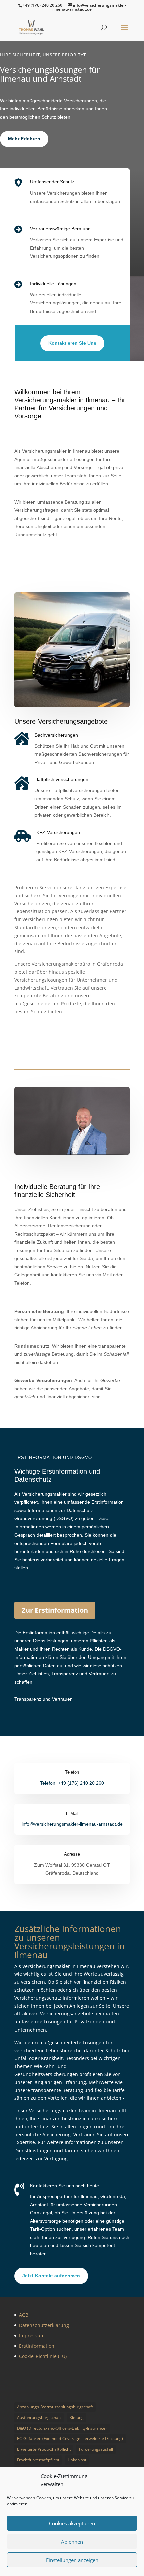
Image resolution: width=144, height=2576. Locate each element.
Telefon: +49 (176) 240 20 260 (72, 1783)
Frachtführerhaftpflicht (38, 2460)
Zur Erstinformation (55, 1610)
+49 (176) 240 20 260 (43, 5)
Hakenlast (77, 2460)
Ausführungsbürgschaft (39, 2417)
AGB (24, 2315)
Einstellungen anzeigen (72, 2560)
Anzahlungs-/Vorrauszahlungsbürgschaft (55, 2407)
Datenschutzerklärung (44, 2325)
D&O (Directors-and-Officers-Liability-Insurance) (62, 2428)
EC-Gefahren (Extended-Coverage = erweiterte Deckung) (70, 2438)
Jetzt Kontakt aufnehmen (51, 2276)
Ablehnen (72, 2542)
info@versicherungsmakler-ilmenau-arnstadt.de (72, 1824)
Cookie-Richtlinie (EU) (43, 2356)
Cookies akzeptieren (72, 2523)
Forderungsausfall (96, 2449)
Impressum (32, 2336)
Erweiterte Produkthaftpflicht (44, 2449)
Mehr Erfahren (24, 139)
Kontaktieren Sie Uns (72, 343)
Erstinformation (37, 2346)
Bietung (77, 2417)
